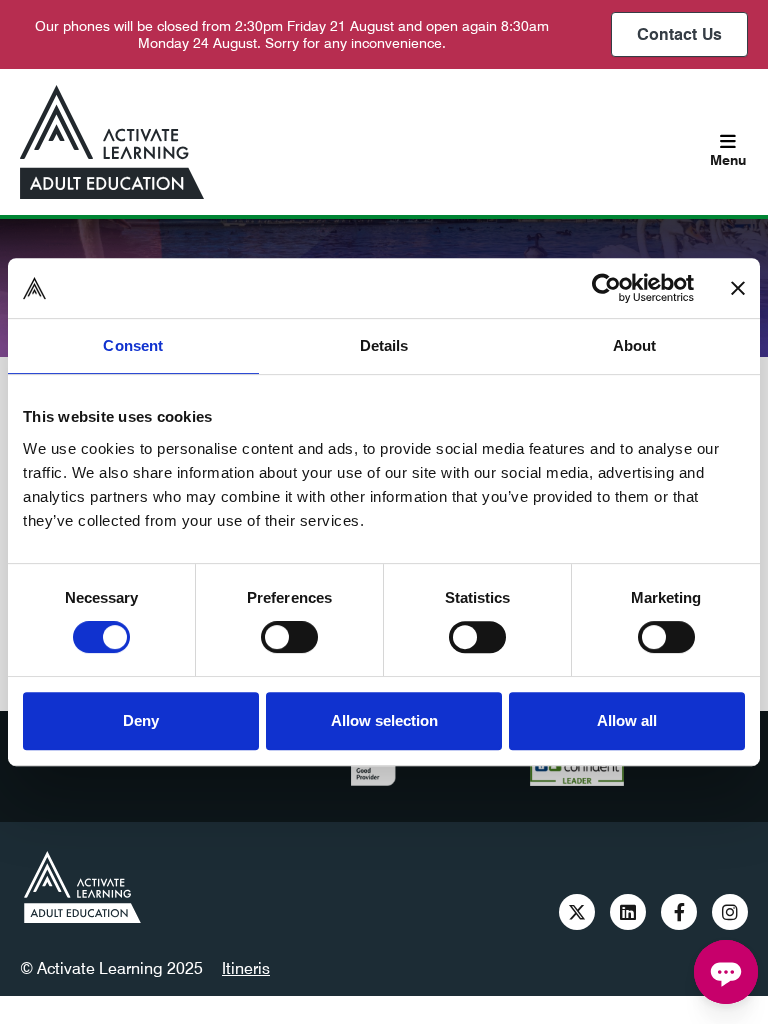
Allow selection (384, 720)
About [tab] (635, 345)
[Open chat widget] (726, 972)
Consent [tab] (133, 345)
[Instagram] (730, 912)
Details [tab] (384, 345)
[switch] (289, 637)
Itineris (246, 968)
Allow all (627, 720)
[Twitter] (577, 912)
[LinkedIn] (628, 912)
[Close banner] (738, 288)
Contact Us (679, 34)
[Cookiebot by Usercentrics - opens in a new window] (606, 288)
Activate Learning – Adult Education (82, 887)
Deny (141, 720)
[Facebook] (679, 912)
